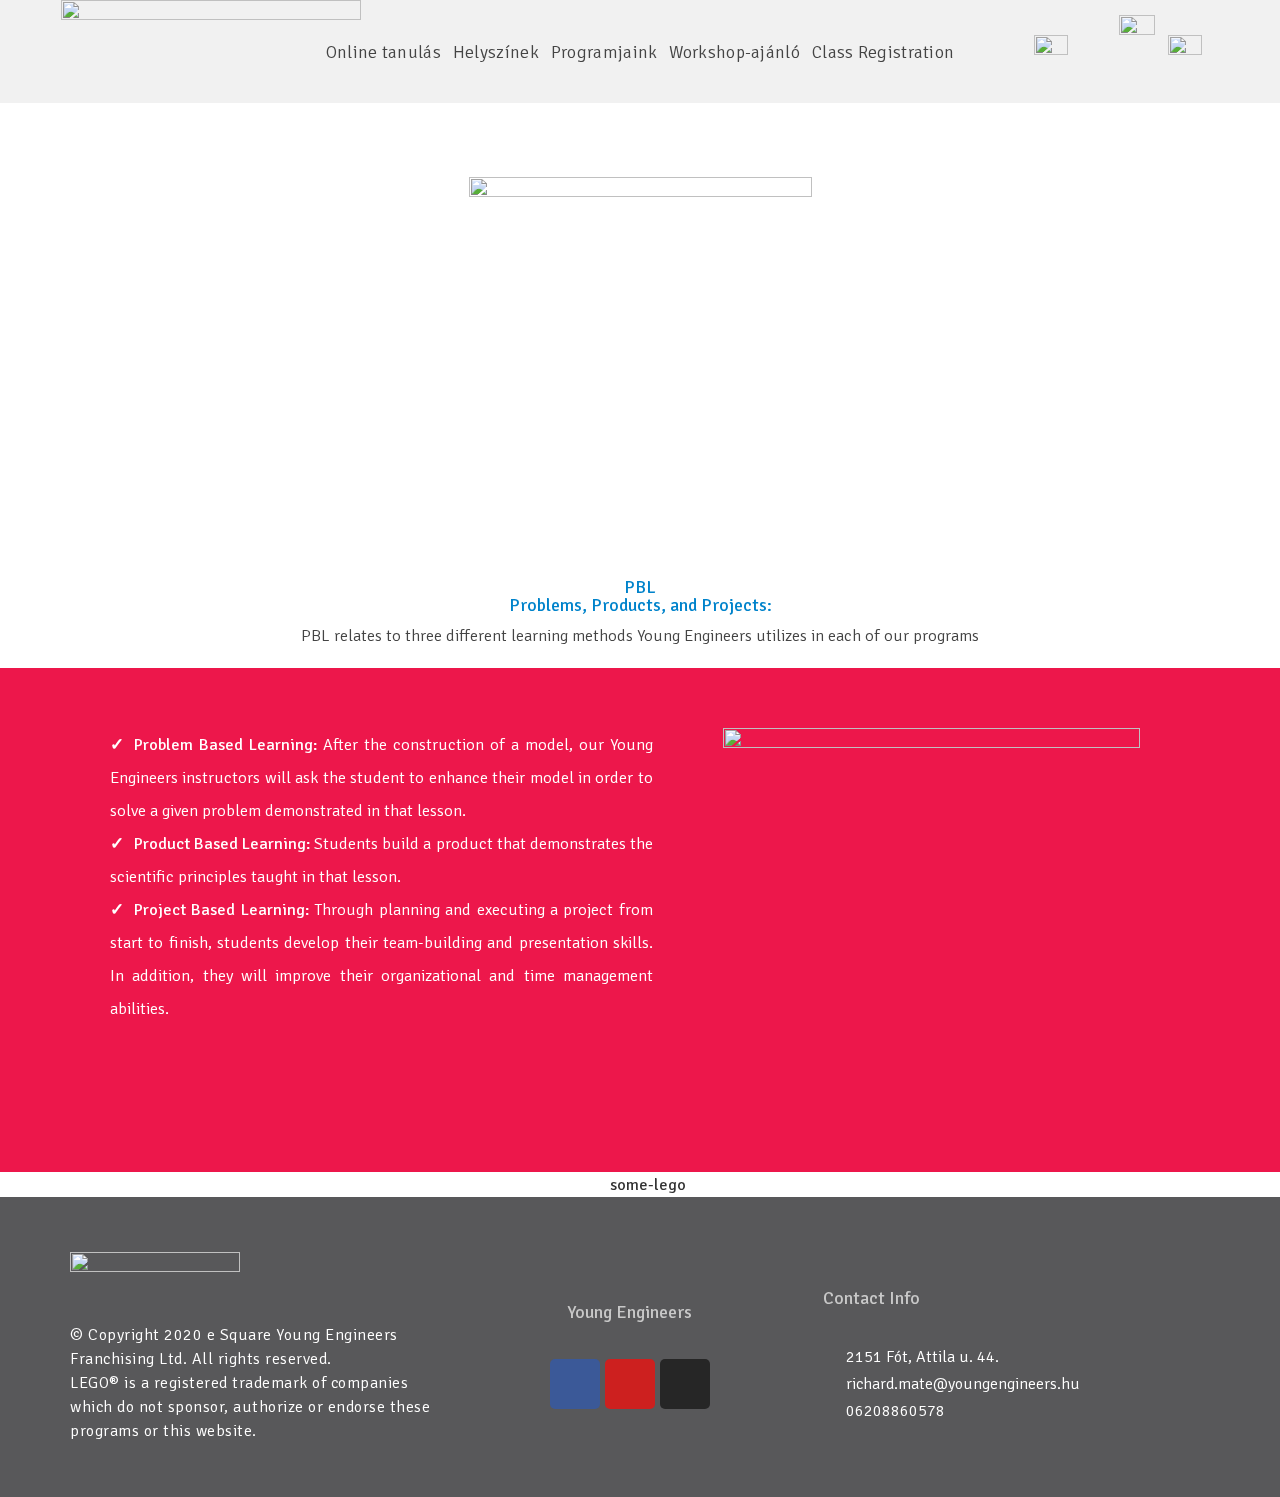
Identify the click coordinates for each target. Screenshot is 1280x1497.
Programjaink (604, 52)
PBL (640, 107)
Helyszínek (496, 52)
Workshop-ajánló (734, 52)
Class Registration (883, 52)
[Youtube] (630, 1384)
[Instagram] (685, 1384)
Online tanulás (383, 52)
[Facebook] (575, 1384)
